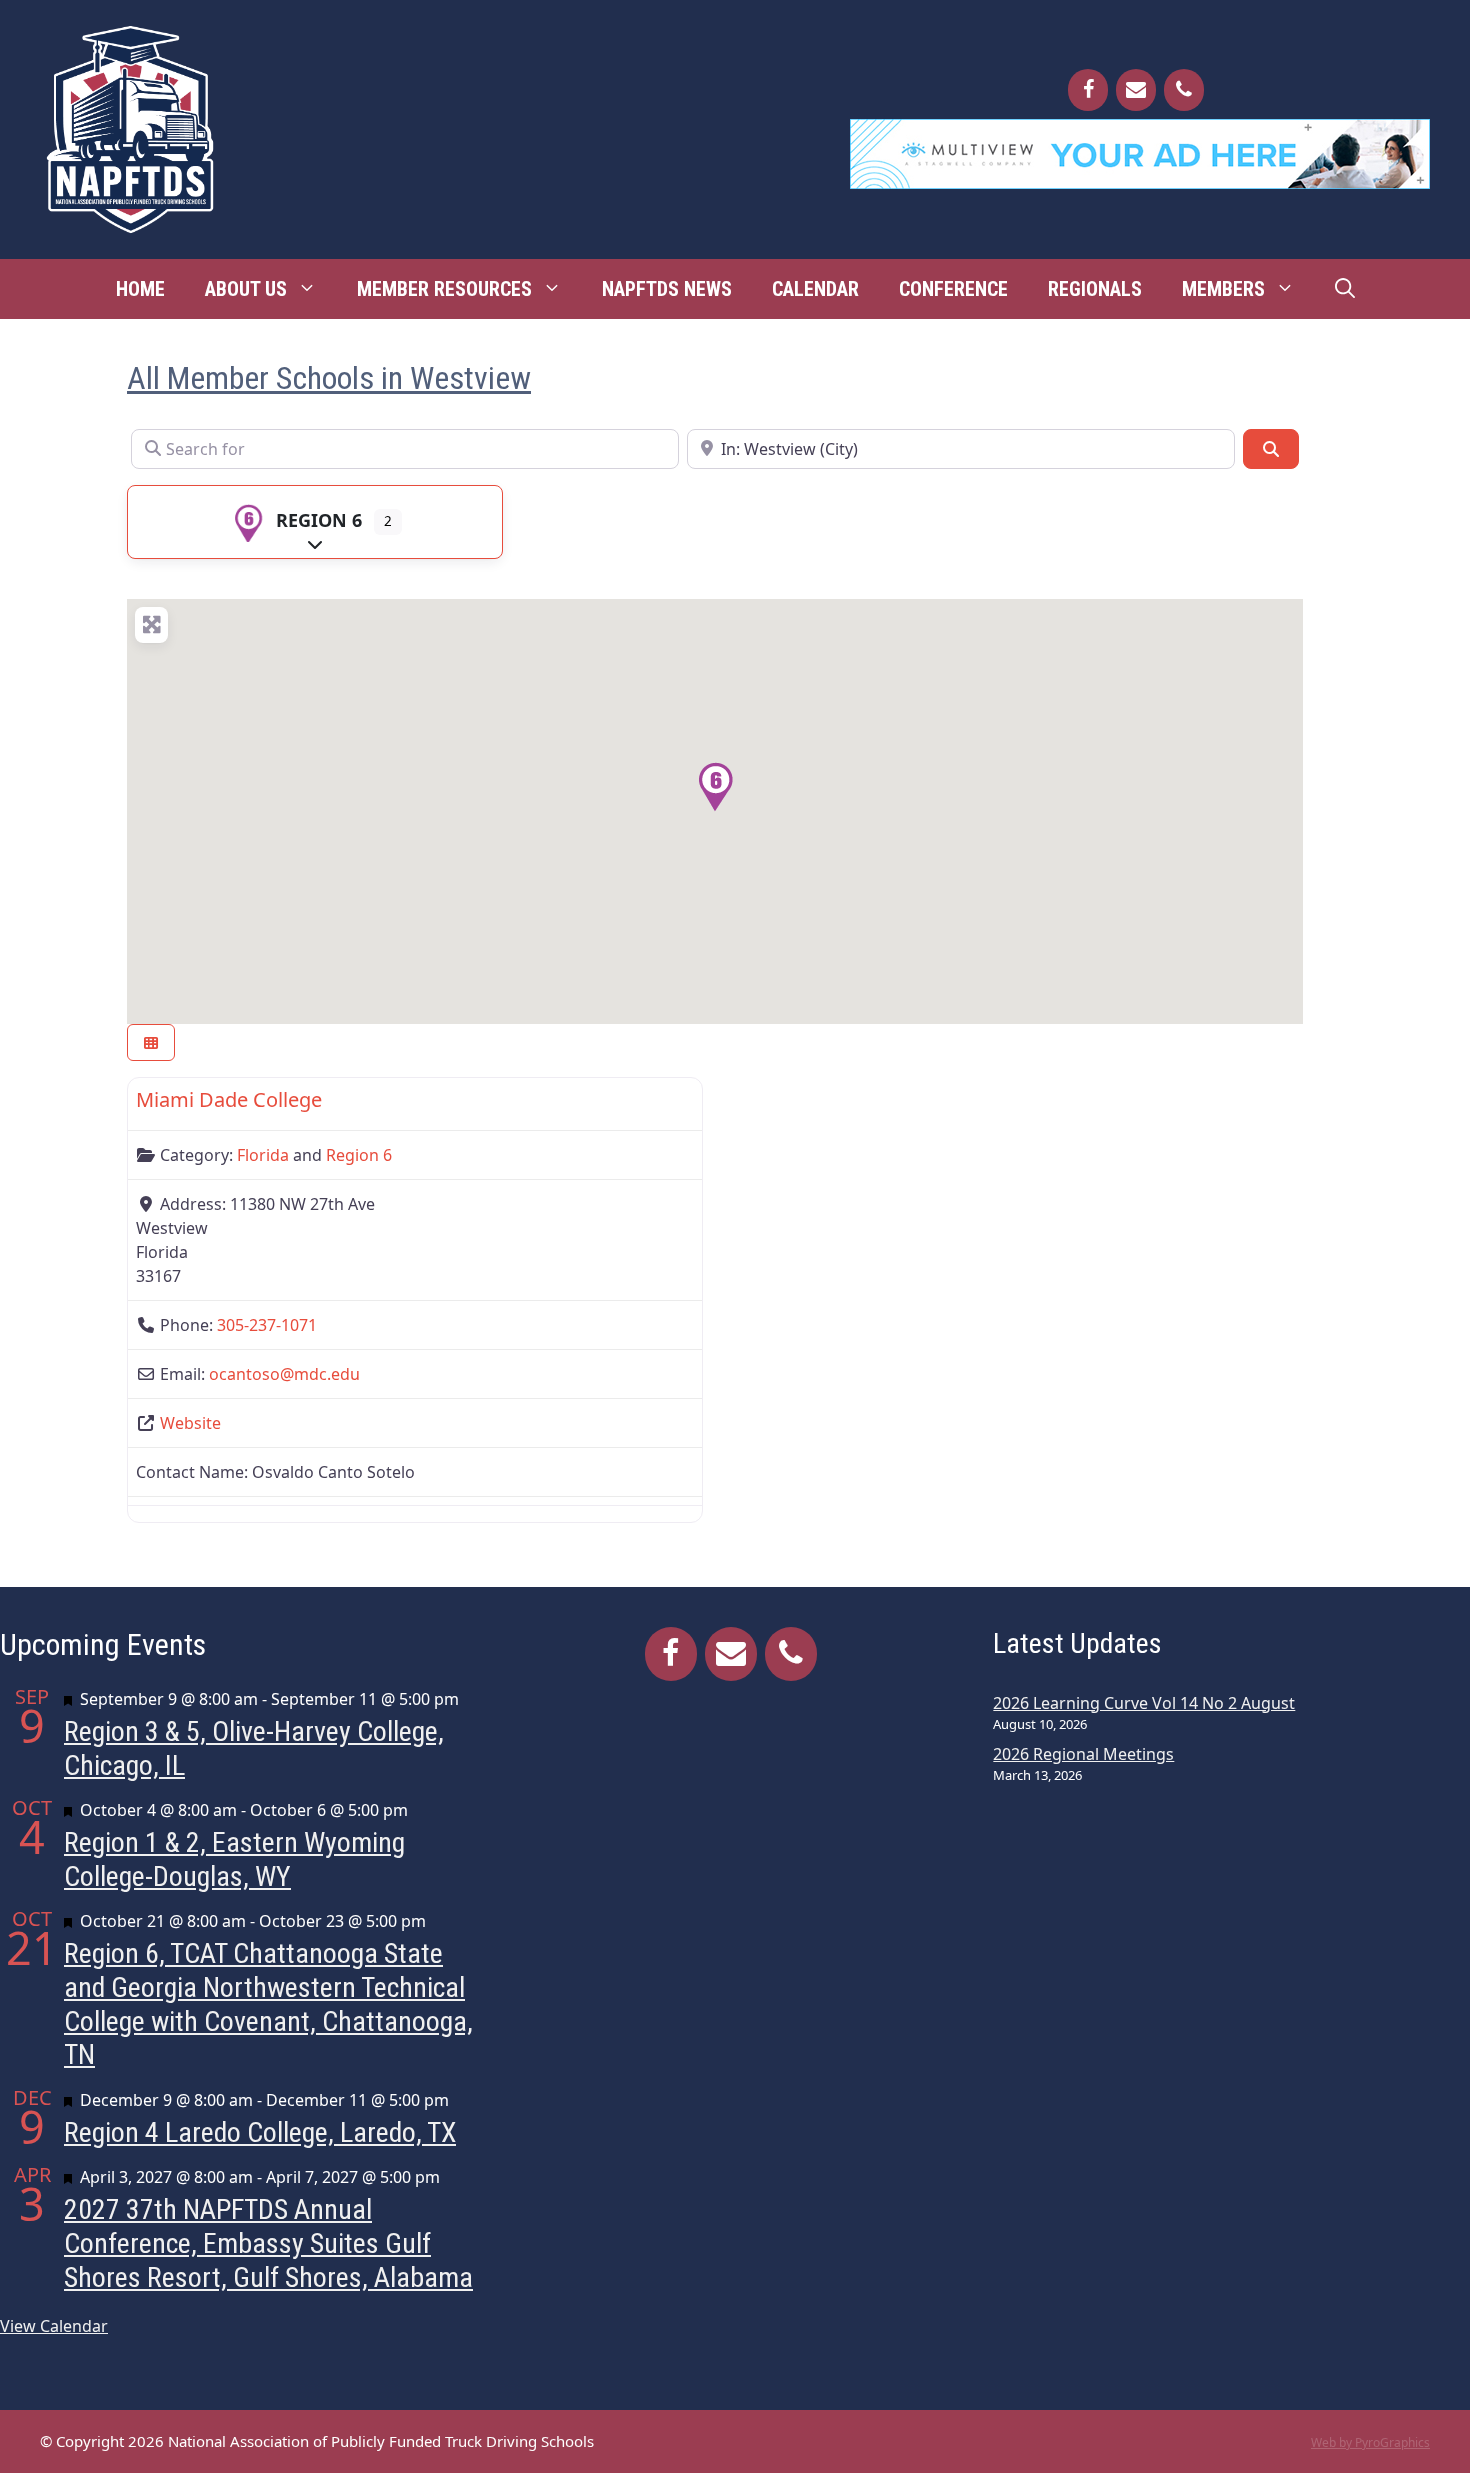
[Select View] (151, 1042)
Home (140, 289)
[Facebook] (1088, 90)
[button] (715, 787)
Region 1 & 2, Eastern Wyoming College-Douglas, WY (234, 1859)
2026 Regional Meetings (1083, 1754)
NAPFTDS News (667, 289)
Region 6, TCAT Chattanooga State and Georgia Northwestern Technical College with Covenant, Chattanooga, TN (268, 2004)
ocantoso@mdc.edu (284, 1374)
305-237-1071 (267, 1325)
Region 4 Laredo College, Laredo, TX (260, 2132)
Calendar (815, 289)
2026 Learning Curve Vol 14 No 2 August (1144, 1703)
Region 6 (319, 520)
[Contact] (1136, 90)
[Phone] (1184, 90)
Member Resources (444, 289)
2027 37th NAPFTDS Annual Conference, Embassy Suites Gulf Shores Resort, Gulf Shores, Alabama (268, 2243)
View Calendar (54, 2326)
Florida (263, 1155)
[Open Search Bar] (1345, 289)
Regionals (1095, 289)
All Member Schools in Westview (329, 378)
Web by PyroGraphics (1370, 2442)
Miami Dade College (229, 1099)
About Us (246, 289)
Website (190, 1423)
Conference (953, 289)
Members (1223, 289)
